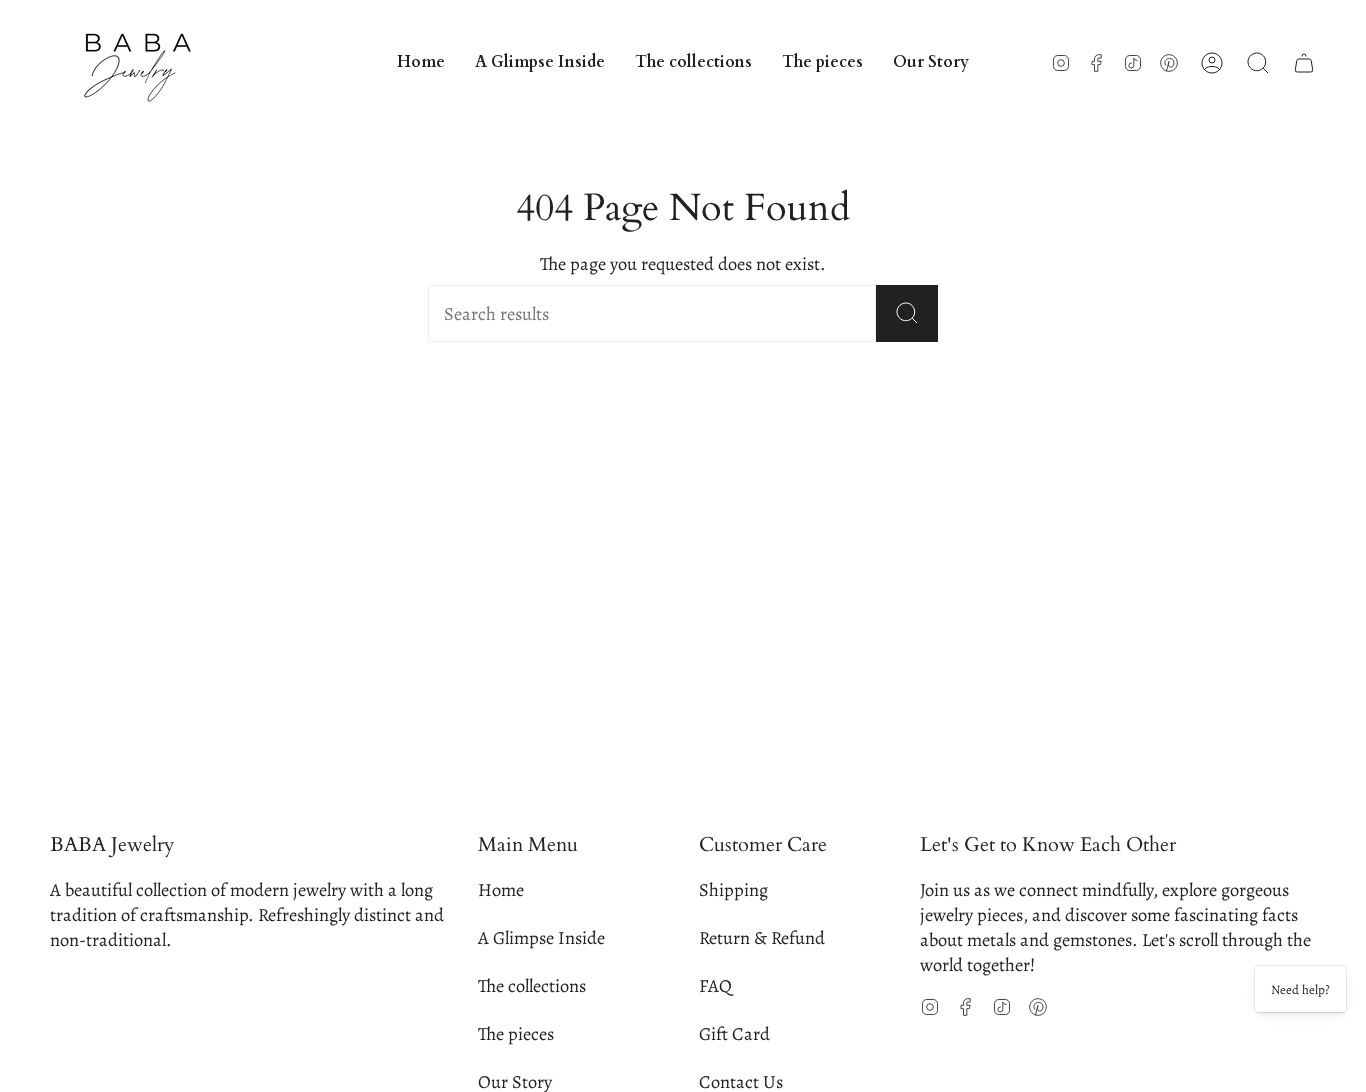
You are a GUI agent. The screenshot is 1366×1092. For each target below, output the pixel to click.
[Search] (907, 313)
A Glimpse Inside (541, 937)
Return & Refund (762, 937)
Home (501, 889)
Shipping (733, 889)
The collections (532, 985)
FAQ (715, 985)
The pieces (516, 1033)
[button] (693, 63)
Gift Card (734, 1033)
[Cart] (1304, 63)
